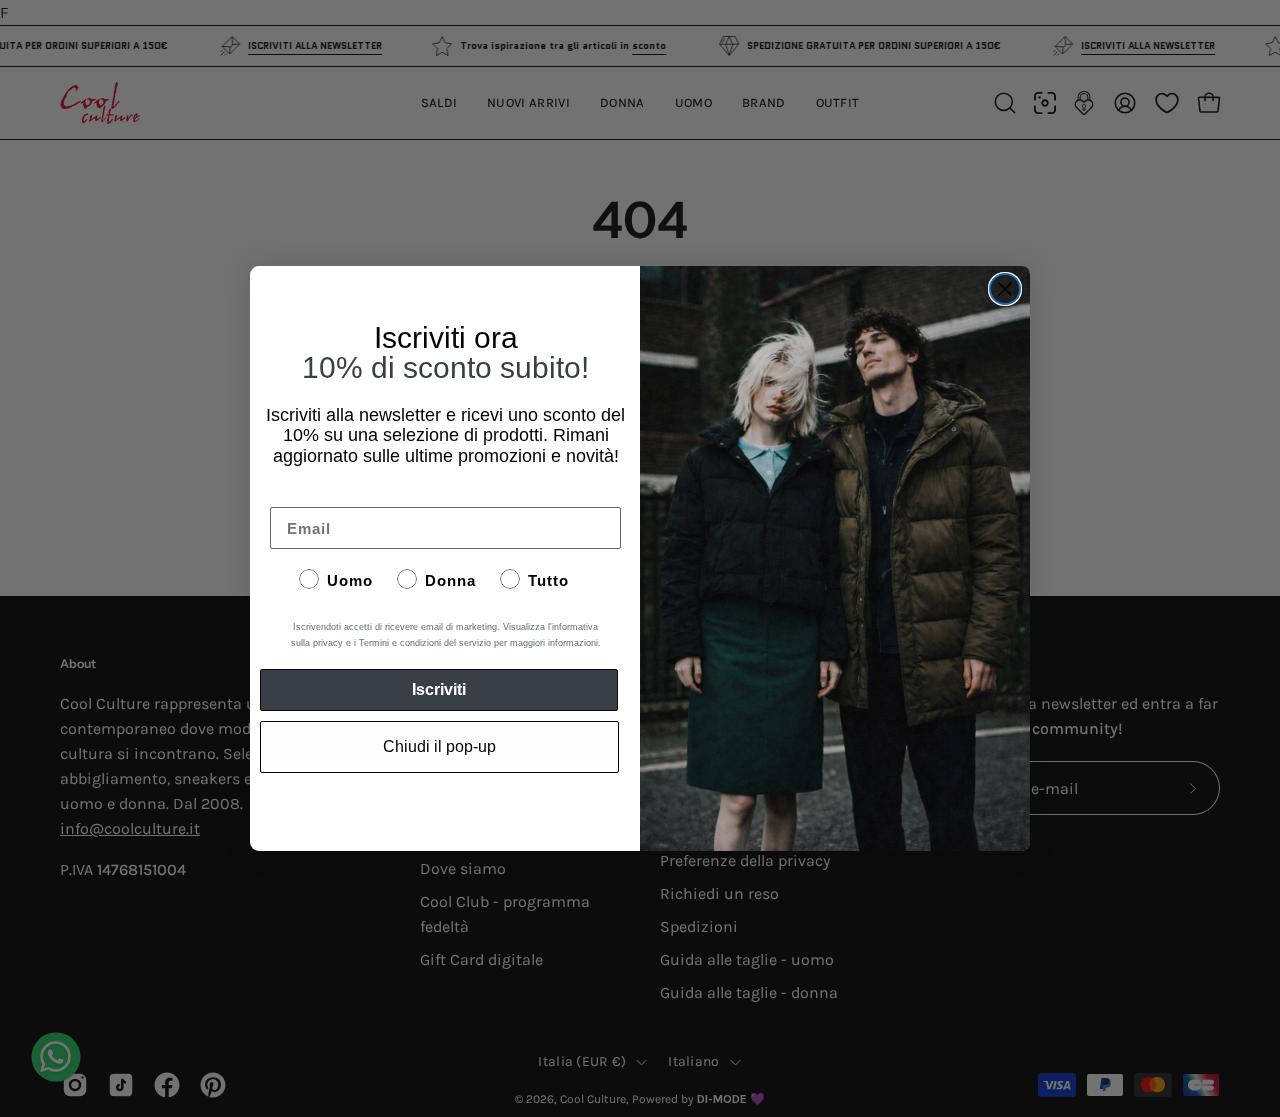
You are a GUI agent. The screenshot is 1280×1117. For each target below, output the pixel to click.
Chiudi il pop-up (439, 746)
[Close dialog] (1005, 289)
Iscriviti (439, 689)
